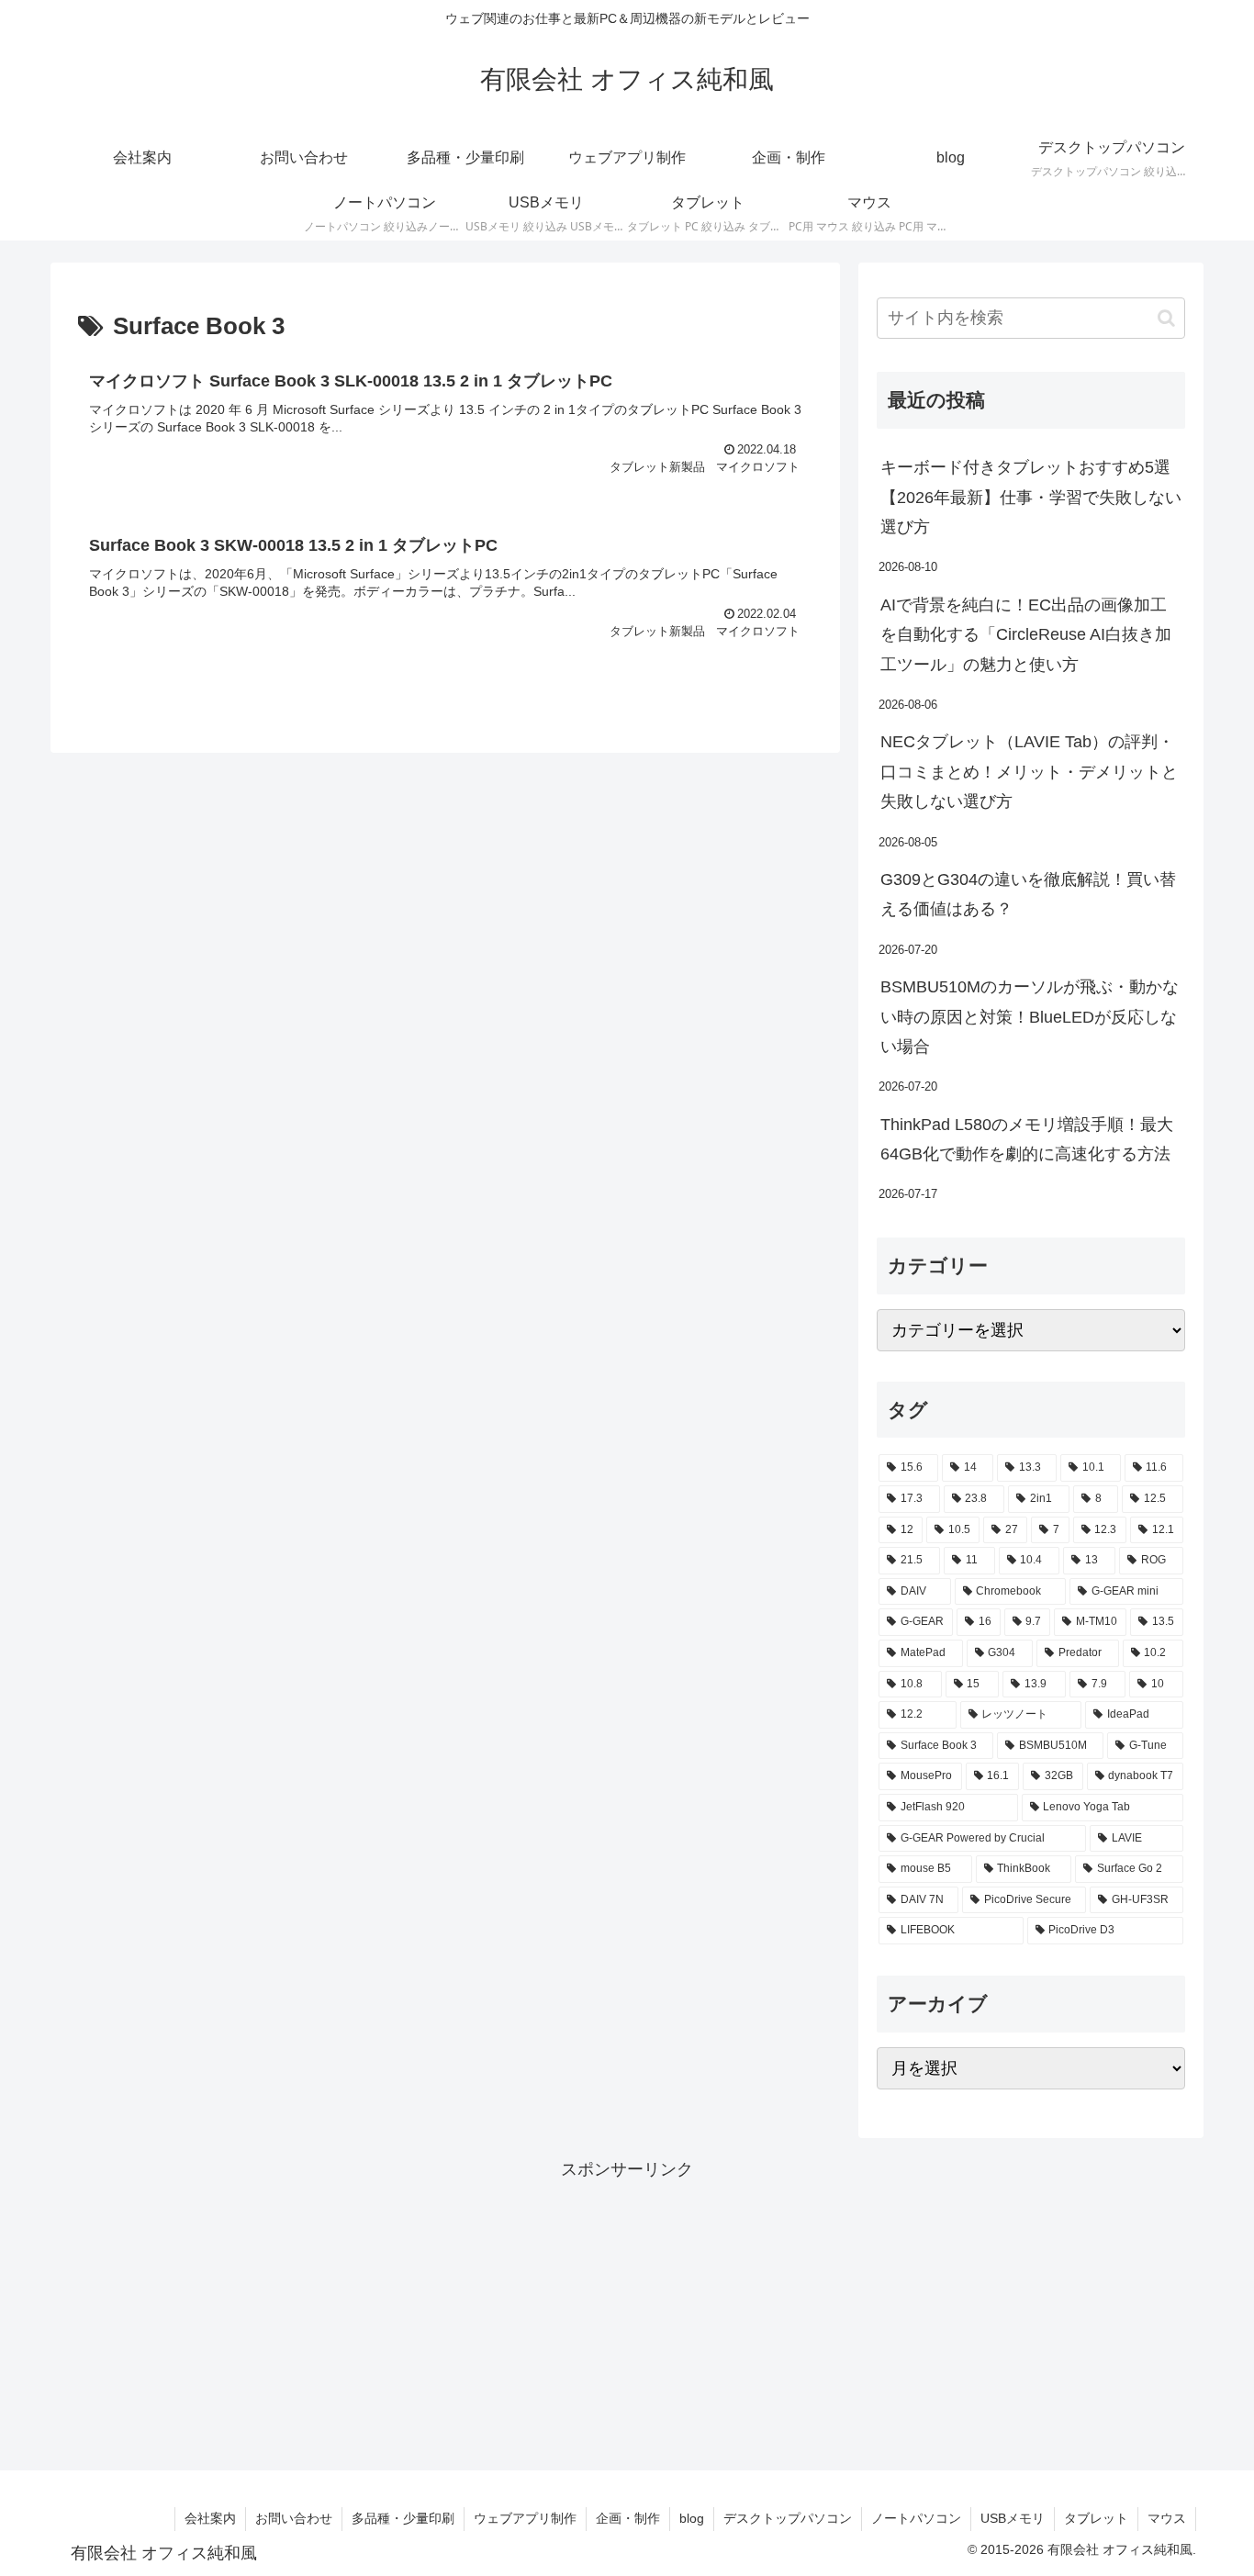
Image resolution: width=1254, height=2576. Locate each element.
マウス (1167, 2518)
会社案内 (210, 2518)
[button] (1166, 318)
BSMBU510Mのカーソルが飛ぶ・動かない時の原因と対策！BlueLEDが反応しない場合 (1030, 1017)
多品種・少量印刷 (403, 2518)
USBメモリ (1013, 2518)
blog (692, 2518)
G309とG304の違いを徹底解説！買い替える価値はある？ (1028, 894)
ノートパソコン (916, 2518)
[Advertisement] (627, 2313)
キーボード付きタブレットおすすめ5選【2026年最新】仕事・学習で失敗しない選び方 (1031, 497)
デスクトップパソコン (788, 2518)
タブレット (1096, 2518)
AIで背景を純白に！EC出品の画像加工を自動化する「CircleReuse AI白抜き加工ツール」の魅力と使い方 (1026, 635)
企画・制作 (628, 2518)
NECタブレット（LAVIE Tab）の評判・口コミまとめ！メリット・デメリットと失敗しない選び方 (1029, 772)
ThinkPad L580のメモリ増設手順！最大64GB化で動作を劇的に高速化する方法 (1027, 1139)
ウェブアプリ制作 (525, 2518)
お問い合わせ (294, 2518)
